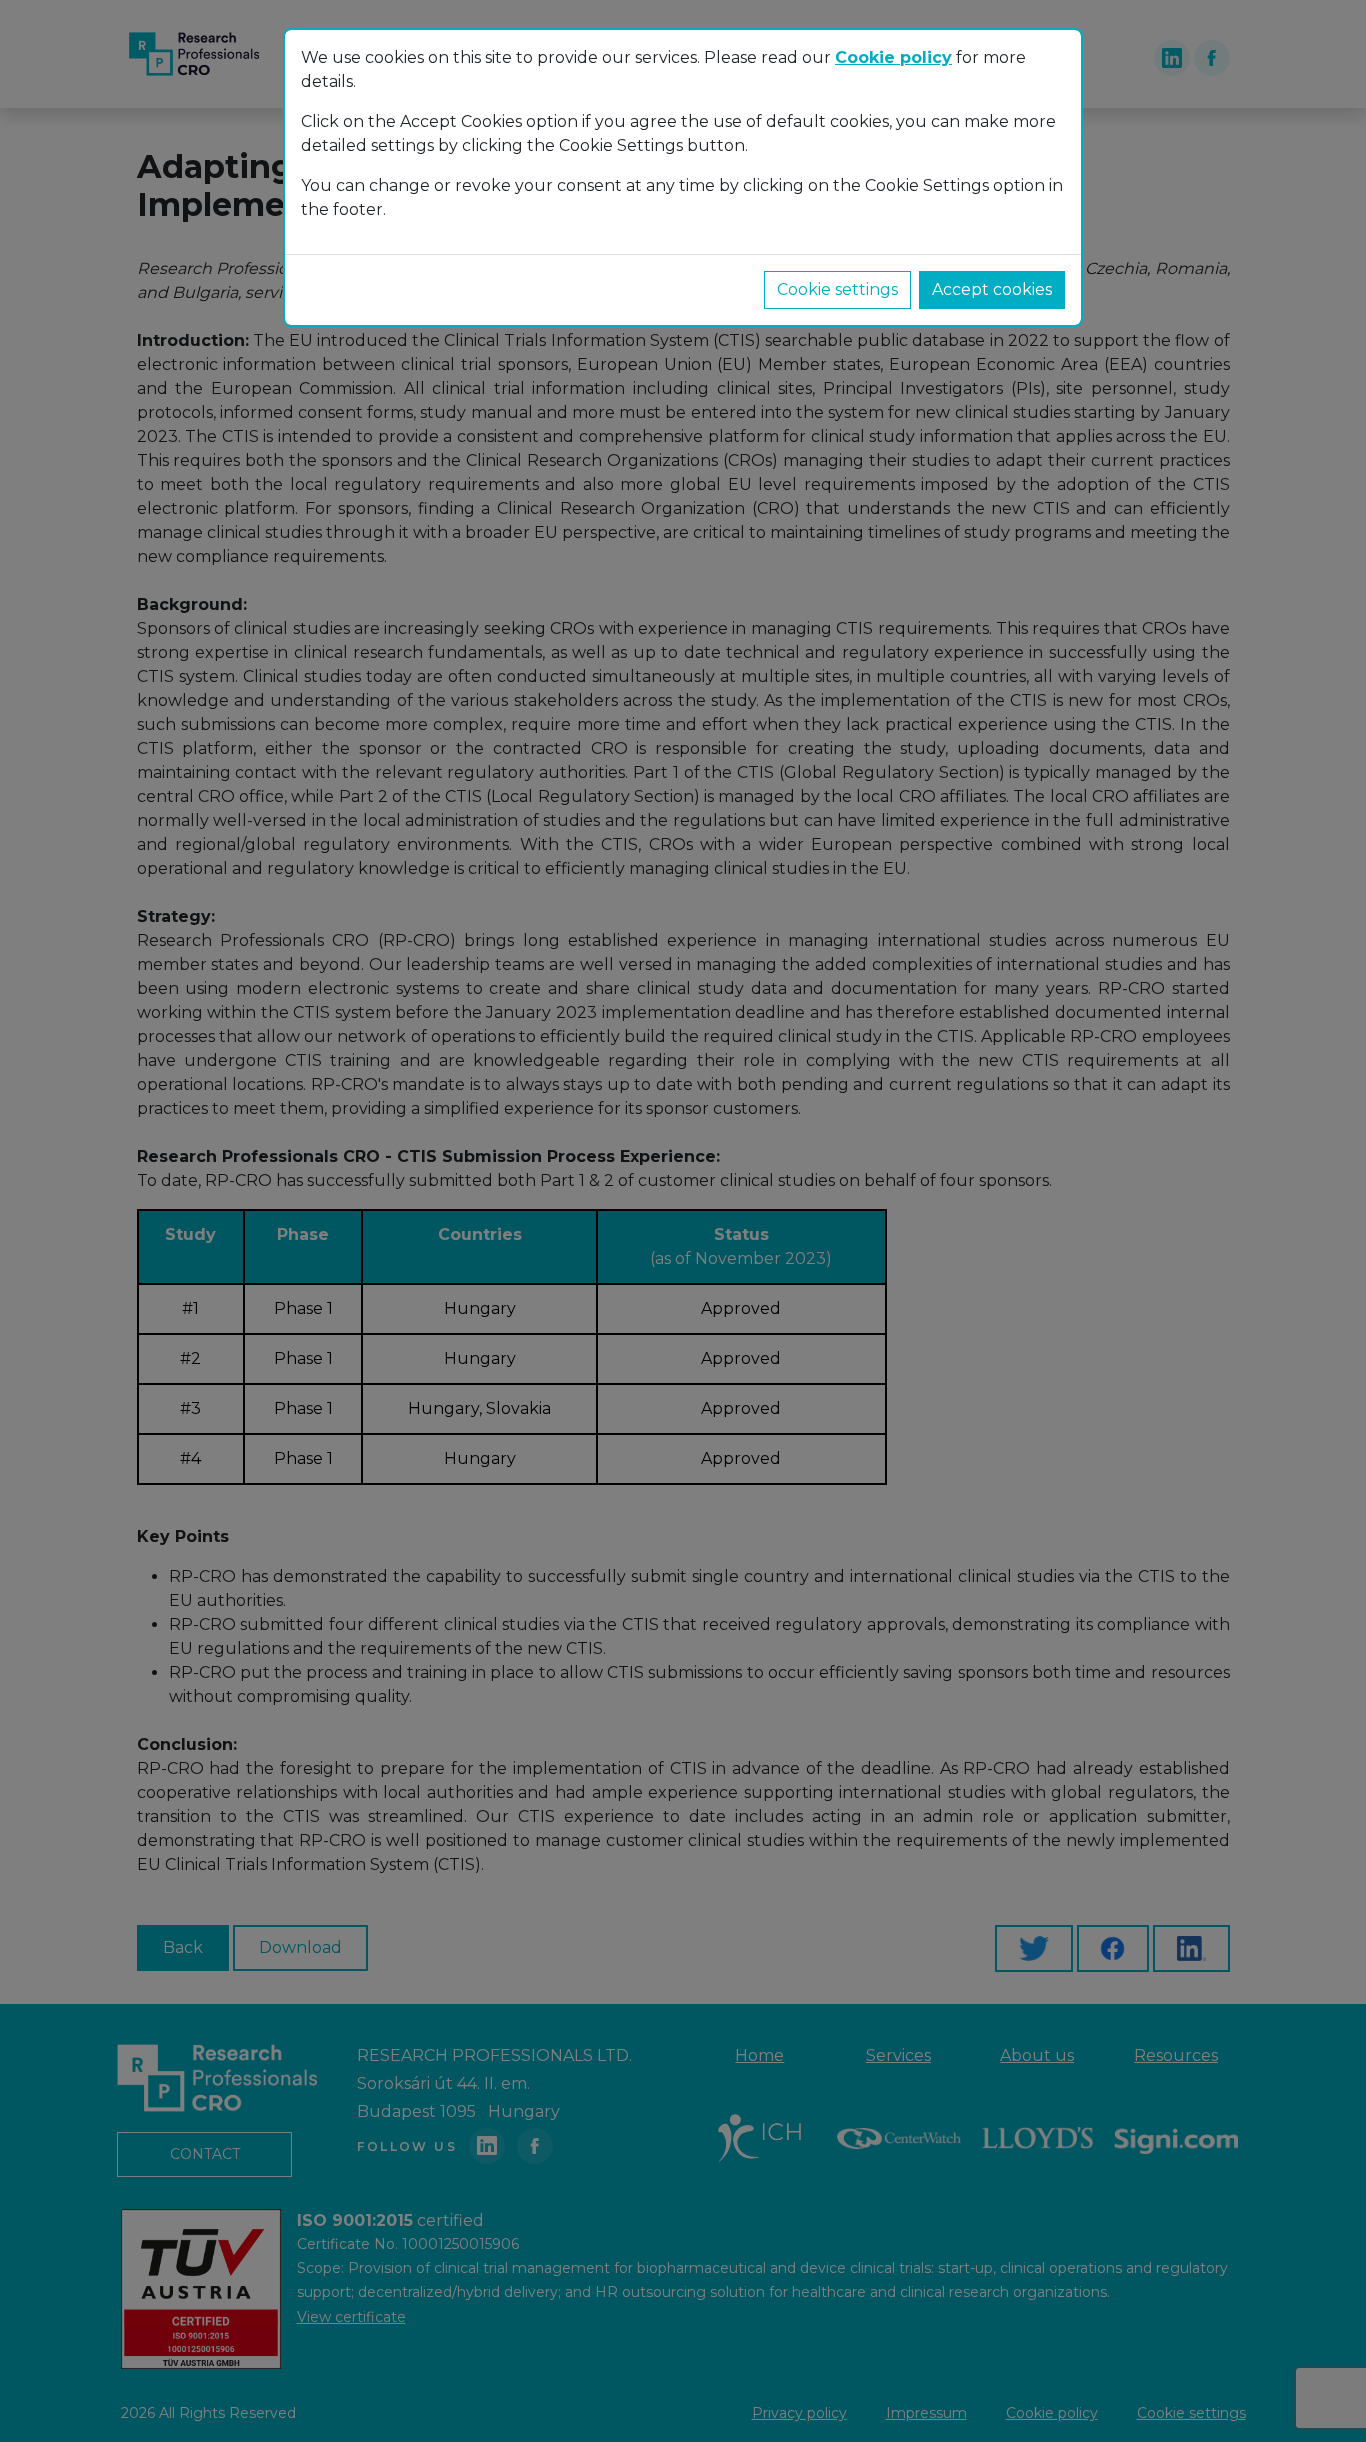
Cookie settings (837, 289)
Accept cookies (992, 289)
